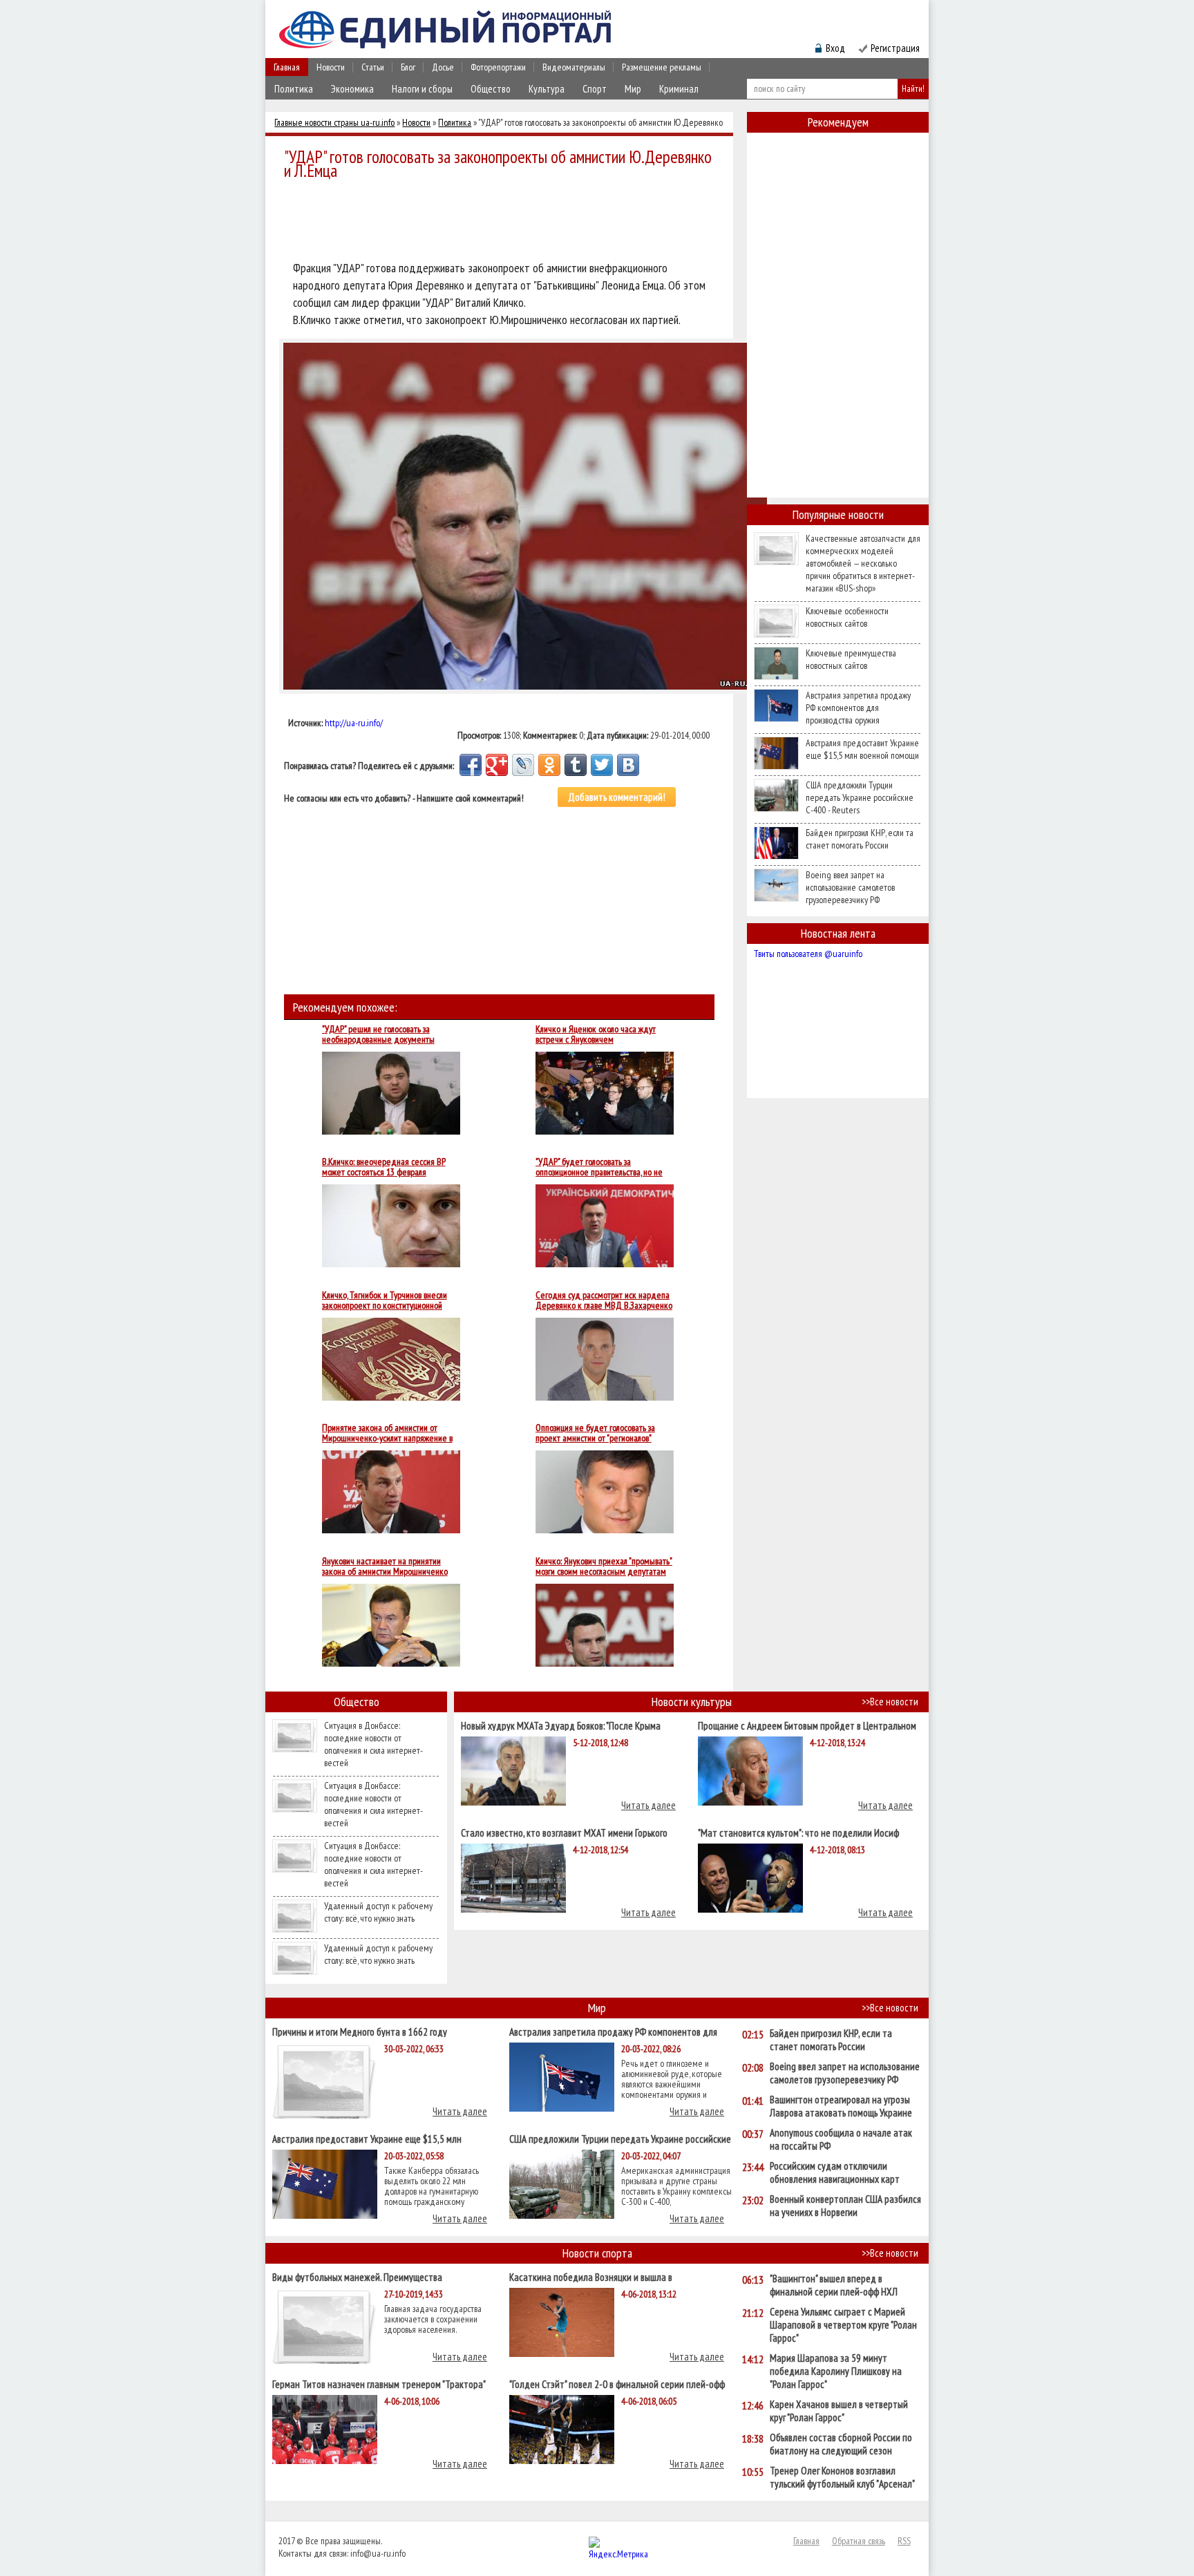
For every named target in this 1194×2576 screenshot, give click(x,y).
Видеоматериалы (574, 67)
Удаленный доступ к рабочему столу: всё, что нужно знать (378, 1912)
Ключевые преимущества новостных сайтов (851, 659)
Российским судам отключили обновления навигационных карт (835, 2172)
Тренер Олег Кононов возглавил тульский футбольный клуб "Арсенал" (842, 2477)
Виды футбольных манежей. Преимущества (357, 2276)
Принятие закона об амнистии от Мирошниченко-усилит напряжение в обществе (387, 1433)
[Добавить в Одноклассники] (549, 765)
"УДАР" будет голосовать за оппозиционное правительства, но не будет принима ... (599, 1167)
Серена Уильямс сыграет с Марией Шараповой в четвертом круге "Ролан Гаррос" (843, 2325)
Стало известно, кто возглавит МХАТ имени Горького (564, 1832)
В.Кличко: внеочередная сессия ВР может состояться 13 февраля (384, 1167)
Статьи (373, 67)
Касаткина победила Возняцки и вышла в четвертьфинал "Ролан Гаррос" (591, 2276)
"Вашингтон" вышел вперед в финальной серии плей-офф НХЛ (834, 2285)
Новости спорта (597, 2253)
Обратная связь (859, 2541)
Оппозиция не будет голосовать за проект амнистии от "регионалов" (595, 1433)
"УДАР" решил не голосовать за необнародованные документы (378, 1034)
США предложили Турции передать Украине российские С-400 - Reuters (860, 797)
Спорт (595, 89)
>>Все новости (890, 1702)
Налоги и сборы (422, 89)
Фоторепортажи (498, 67)
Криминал (679, 89)
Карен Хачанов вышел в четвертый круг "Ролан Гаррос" (839, 2411)
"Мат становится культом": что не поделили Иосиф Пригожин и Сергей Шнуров (798, 1832)
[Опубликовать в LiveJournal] (523, 765)
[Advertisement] (503, 222)
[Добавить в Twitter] (602, 765)
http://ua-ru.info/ (354, 723)
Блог (408, 67)
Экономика (352, 89)
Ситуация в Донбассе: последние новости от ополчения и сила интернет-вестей (373, 1744)
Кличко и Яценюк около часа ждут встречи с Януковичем (596, 1034)
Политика (294, 89)
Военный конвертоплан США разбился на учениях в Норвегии (845, 2206)
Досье (443, 67)
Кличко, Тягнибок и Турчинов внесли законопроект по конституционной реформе (385, 1300)
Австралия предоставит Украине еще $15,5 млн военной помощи (862, 749)
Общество (491, 89)
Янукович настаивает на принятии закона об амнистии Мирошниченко (385, 1566)
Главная (287, 67)
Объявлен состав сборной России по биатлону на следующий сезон (841, 2444)
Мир (633, 89)
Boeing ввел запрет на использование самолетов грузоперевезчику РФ (850, 887)
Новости (331, 67)
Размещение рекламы (662, 67)
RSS (904, 2541)
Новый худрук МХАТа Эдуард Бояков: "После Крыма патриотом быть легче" (561, 1725)
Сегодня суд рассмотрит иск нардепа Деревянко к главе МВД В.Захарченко (604, 1300)
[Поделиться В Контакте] (628, 765)
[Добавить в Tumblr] (576, 765)
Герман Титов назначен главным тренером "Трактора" (379, 2384)
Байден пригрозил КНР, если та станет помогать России (860, 839)
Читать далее (648, 1805)
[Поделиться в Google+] (497, 765)
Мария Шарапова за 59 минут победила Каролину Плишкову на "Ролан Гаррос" (836, 2371)
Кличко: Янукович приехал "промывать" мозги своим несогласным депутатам (604, 1566)
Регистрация (895, 48)
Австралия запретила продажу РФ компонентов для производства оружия (858, 708)
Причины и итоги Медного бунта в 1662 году (360, 2031)
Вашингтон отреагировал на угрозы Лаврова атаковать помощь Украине (841, 2106)
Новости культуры (692, 1702)
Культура (547, 89)
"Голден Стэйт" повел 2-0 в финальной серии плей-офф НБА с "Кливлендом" (617, 2384)
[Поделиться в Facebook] (471, 765)
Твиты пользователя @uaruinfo (808, 954)
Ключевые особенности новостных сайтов (847, 617)
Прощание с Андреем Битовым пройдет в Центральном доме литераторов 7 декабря (807, 1725)
